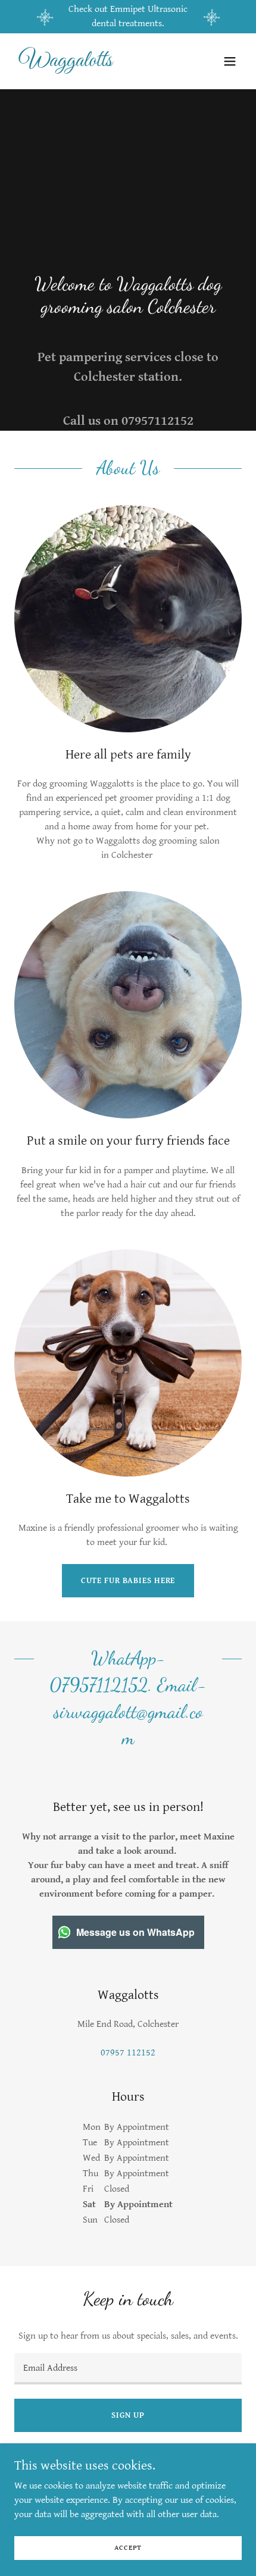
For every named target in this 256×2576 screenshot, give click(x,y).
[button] (230, 61)
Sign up (128, 2415)
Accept (128, 2548)
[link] (94, 63)
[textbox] (128, 2369)
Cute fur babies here (128, 1581)
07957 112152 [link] (128, 2053)
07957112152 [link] (157, 421)
